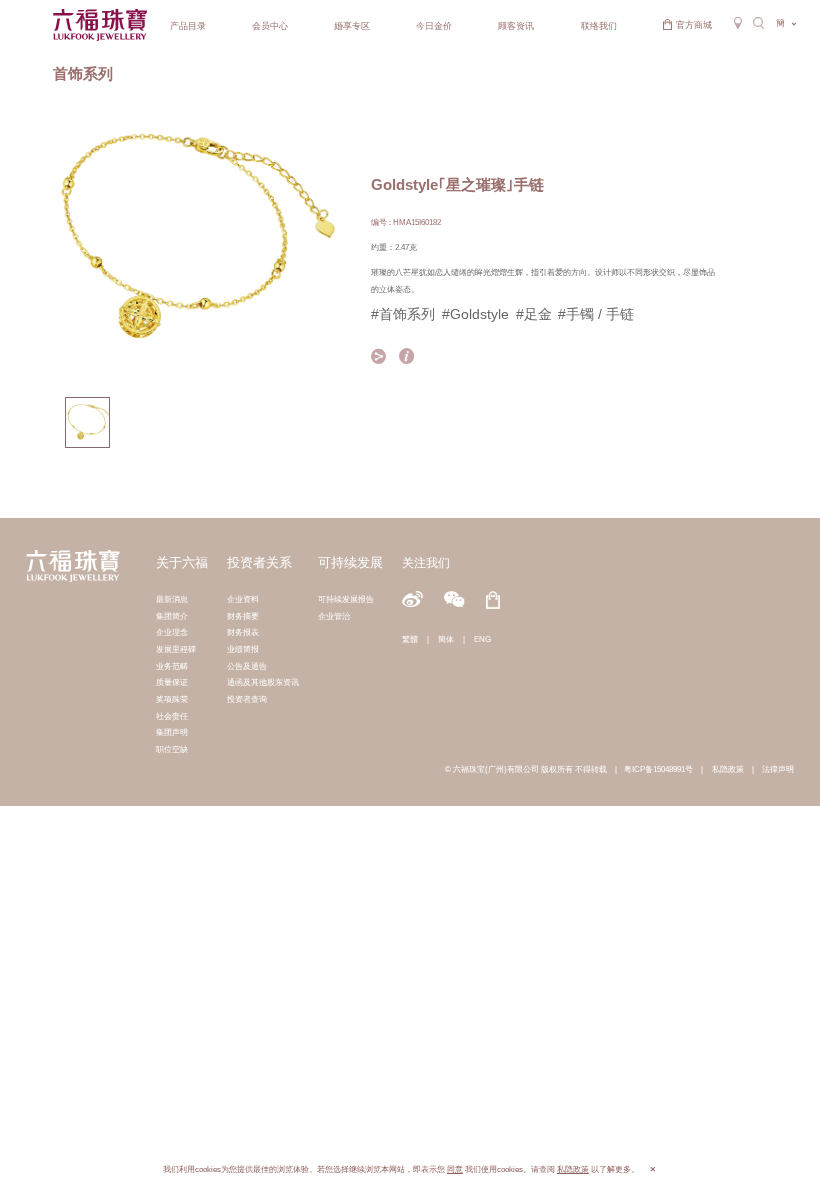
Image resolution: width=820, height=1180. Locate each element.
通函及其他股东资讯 (263, 682)
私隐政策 (728, 769)
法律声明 (778, 769)
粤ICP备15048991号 (658, 769)
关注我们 (426, 563)
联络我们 (599, 26)
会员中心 (270, 26)
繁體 (410, 639)
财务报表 (243, 632)
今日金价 (434, 26)
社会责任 (172, 716)
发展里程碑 (176, 649)
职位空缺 (172, 749)
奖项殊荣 (172, 699)
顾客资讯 (516, 26)
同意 (455, 1169)
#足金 (534, 314)
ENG (482, 639)
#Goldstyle (475, 314)
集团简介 (172, 616)
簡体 (446, 639)
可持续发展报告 (346, 599)
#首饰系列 (403, 314)
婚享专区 (352, 26)
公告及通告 (247, 666)
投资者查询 (247, 699)
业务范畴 (172, 666)
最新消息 (172, 599)
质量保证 (172, 682)
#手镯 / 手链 (596, 314)
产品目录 (188, 26)
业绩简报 (243, 649)
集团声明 (172, 732)
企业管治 (334, 616)
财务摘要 (243, 616)
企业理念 (172, 632)
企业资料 (243, 599)
